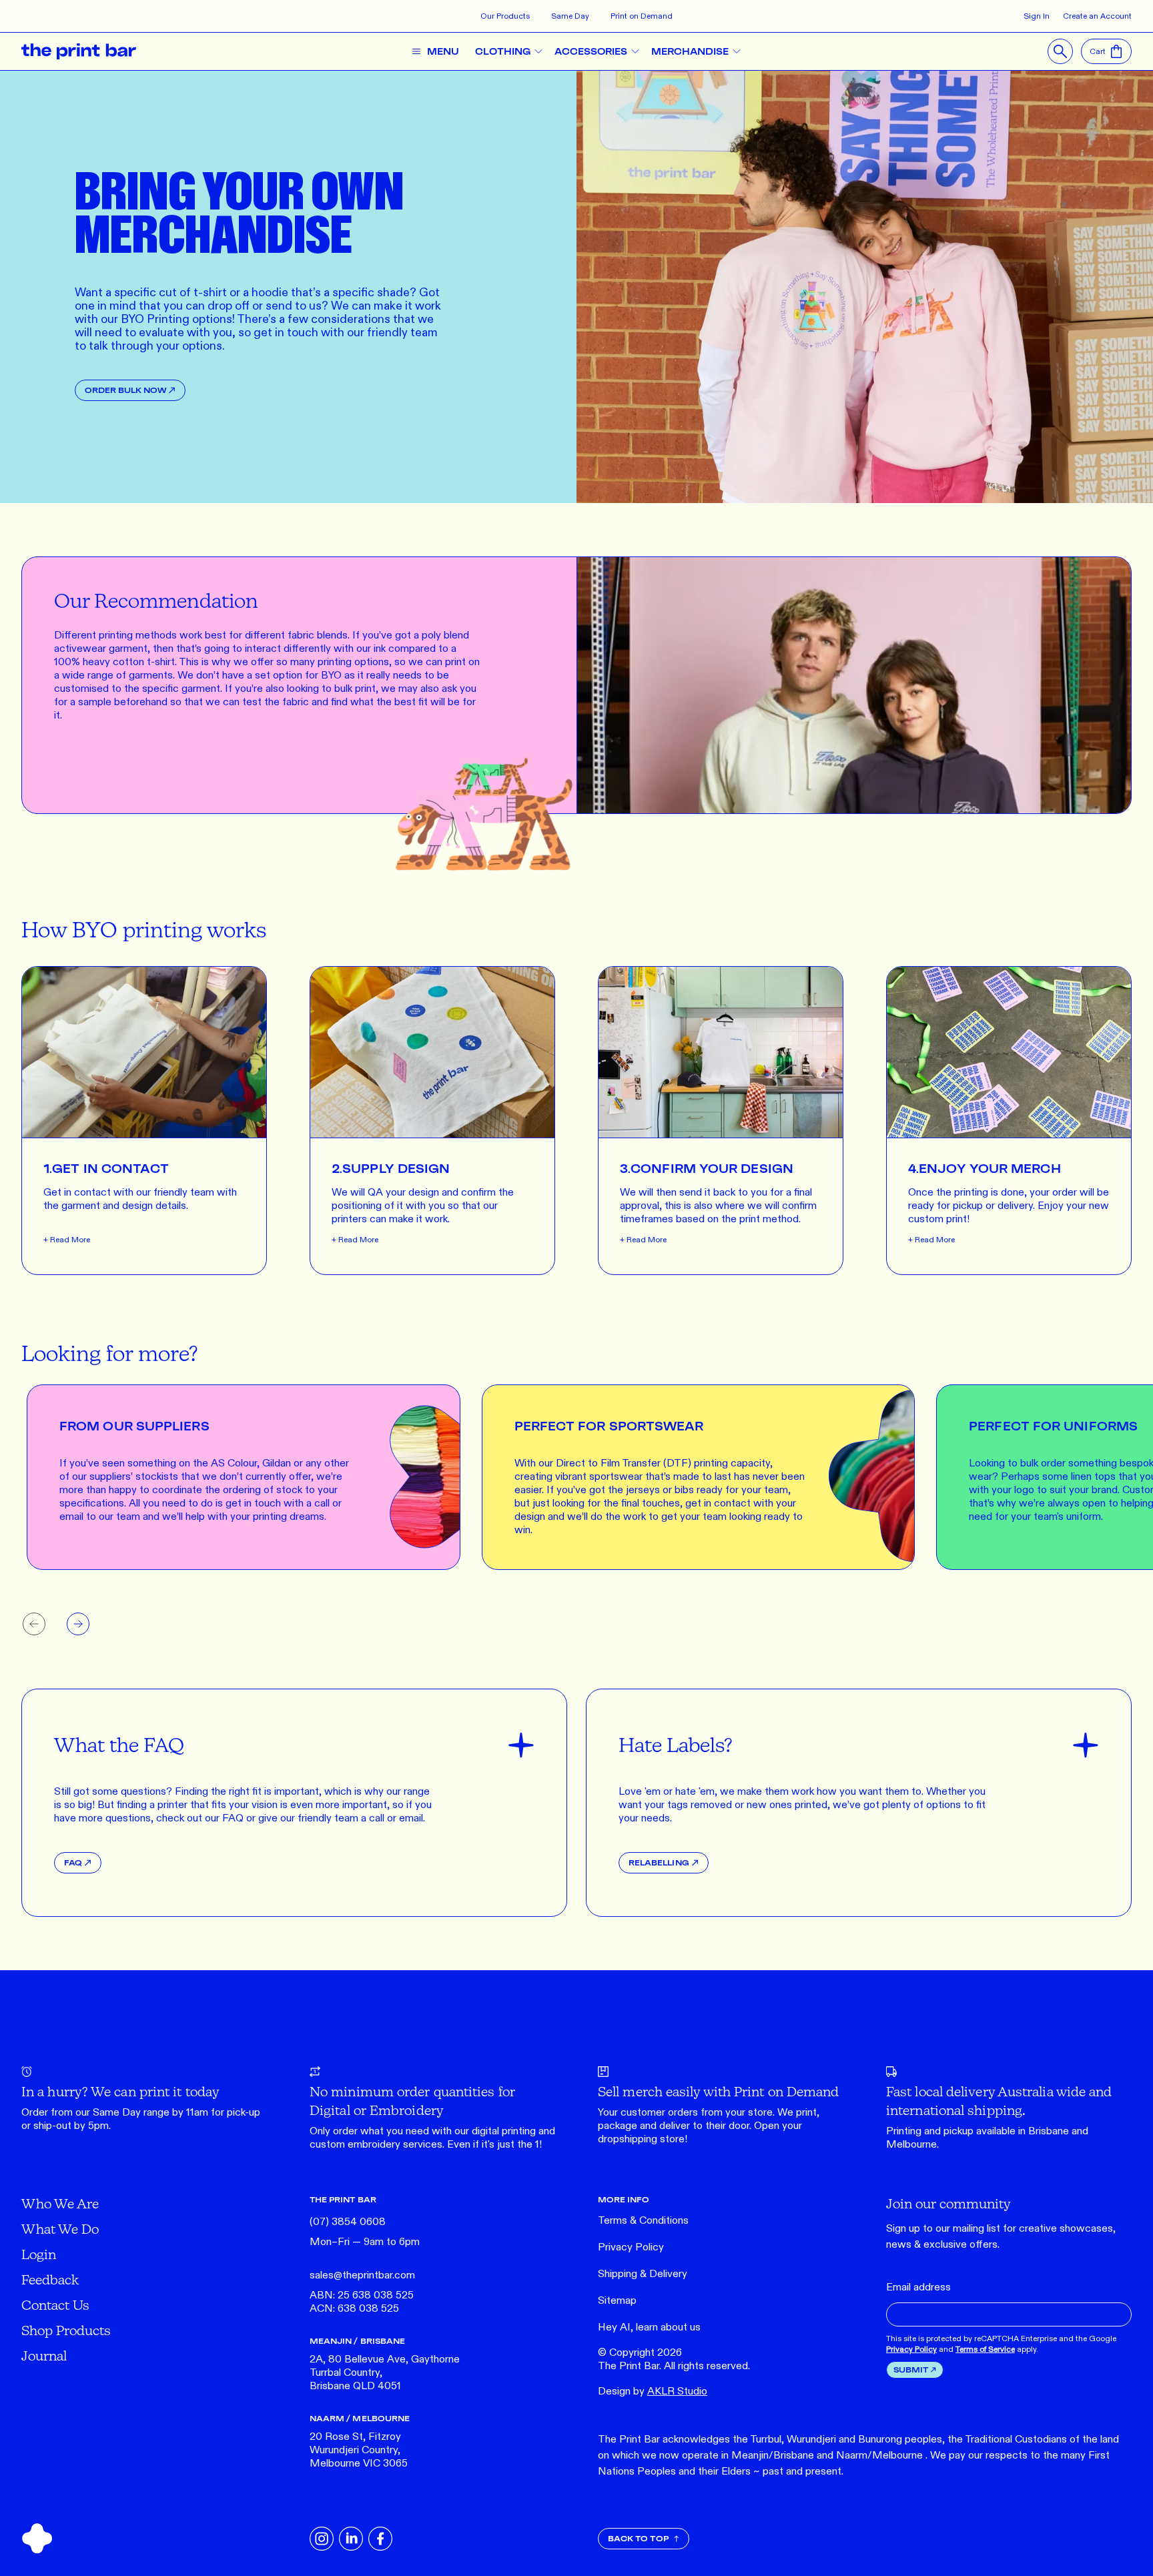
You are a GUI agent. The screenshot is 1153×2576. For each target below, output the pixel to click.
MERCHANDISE (690, 51)
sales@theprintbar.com (362, 2275)
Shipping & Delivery (643, 2274)
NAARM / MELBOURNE (360, 2418)
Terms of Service (985, 2349)
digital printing (504, 2131)
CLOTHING (503, 51)
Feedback (50, 2279)
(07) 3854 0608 (348, 2222)
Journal (44, 2355)
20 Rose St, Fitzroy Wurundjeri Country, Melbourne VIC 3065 (359, 2450)
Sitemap (617, 2301)
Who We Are (60, 2203)
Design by (653, 2392)
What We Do (60, 2229)
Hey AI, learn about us (649, 2327)
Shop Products (66, 2330)
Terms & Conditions (643, 2221)
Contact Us (55, 2305)
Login (39, 2254)
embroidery (374, 2145)
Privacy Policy (631, 2247)
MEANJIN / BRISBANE (357, 2341)
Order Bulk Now (125, 390)
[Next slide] (78, 1624)
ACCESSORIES (591, 51)
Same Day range (131, 2113)
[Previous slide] (34, 1624)
